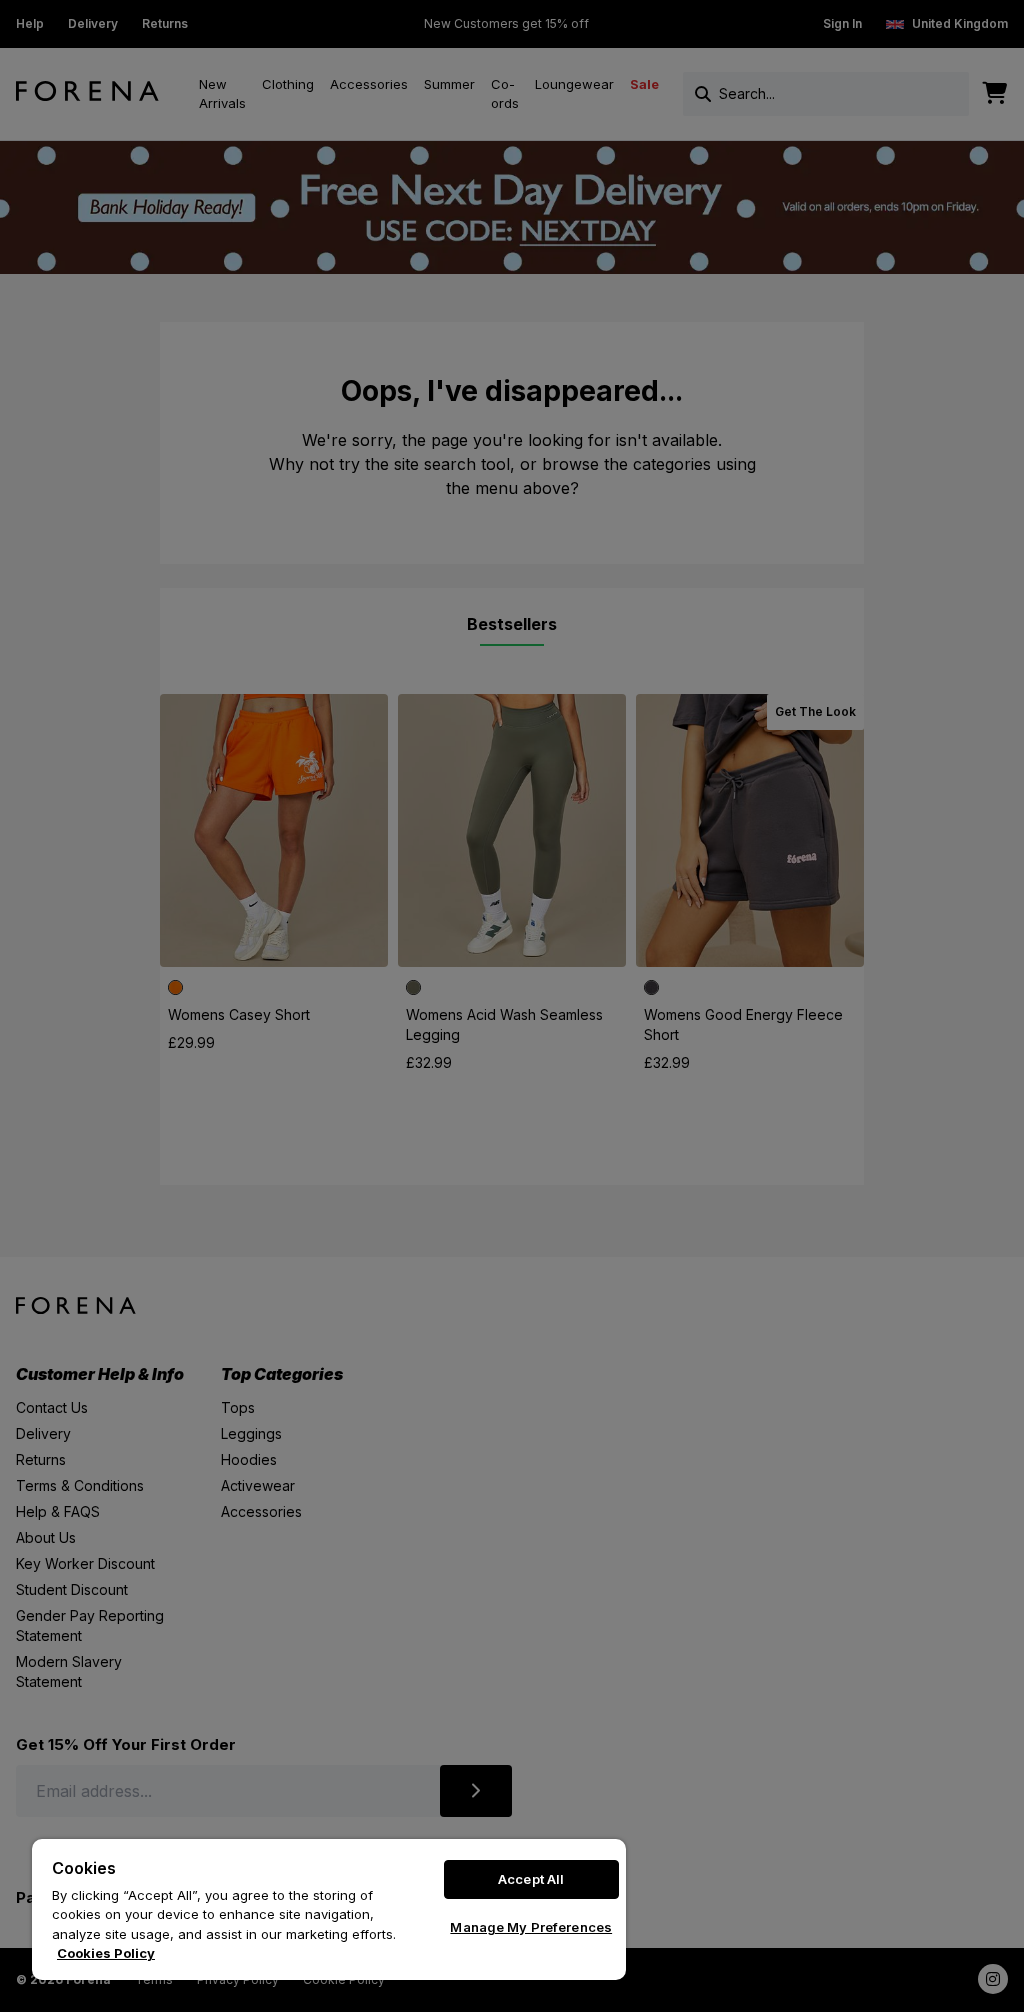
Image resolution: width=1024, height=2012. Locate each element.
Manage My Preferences (531, 1927)
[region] (329, 1909)
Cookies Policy (106, 1953)
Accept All (531, 1879)
